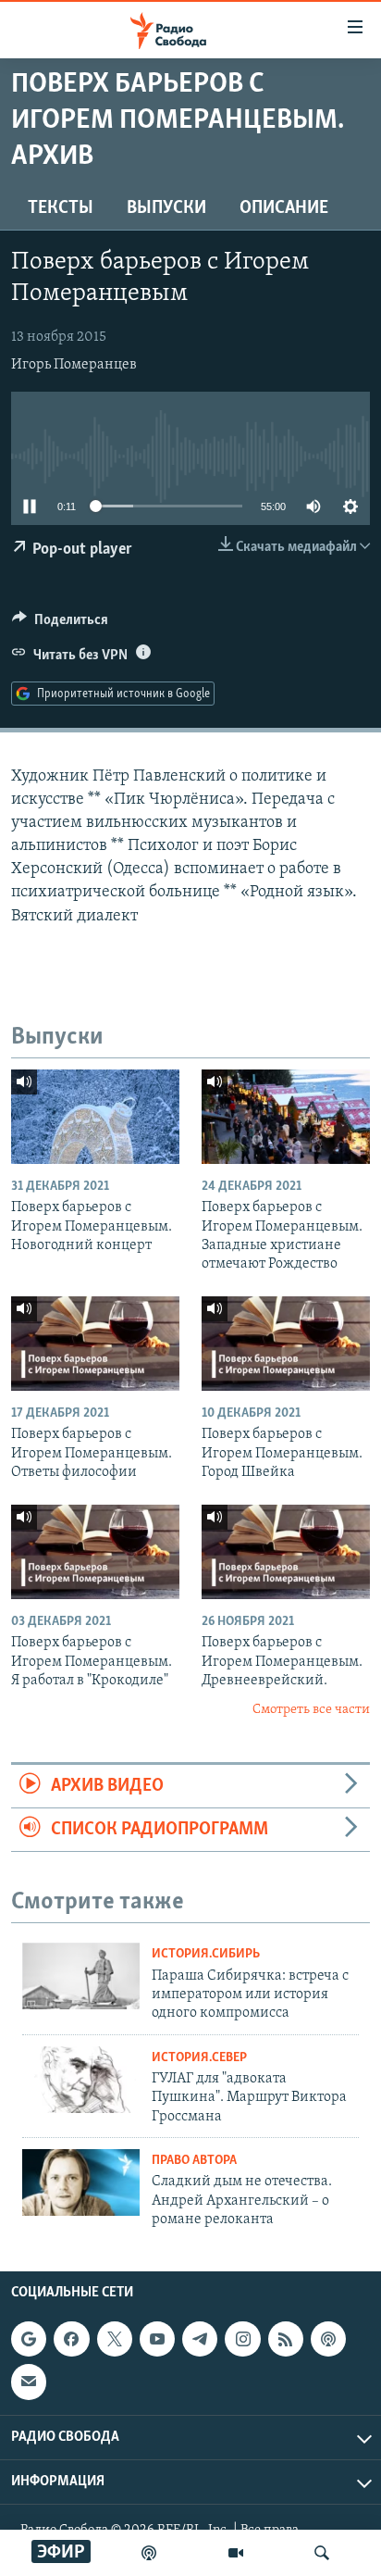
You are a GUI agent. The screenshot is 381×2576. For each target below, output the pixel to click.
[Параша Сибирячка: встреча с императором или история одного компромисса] (81, 1976)
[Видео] (236, 2553)
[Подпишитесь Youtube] (157, 2340)
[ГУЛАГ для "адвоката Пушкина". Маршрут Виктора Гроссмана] (81, 2080)
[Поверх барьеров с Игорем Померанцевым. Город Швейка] (286, 1344)
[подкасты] (149, 2553)
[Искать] (322, 2553)
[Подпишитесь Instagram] (242, 2340)
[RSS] (286, 2340)
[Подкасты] (328, 2340)
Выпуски (166, 208)
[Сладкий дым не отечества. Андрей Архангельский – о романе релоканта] (81, 2182)
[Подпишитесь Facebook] (71, 2340)
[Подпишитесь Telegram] (200, 2340)
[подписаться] (29, 2382)
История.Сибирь (206, 1954)
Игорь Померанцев (74, 365)
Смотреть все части (311, 1710)
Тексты (61, 208)
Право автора (194, 2161)
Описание (284, 208)
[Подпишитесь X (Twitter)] (115, 2340)
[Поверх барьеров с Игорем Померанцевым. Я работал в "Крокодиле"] (95, 1552)
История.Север (199, 2058)
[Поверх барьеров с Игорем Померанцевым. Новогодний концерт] (95, 1117)
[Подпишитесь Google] (29, 2340)
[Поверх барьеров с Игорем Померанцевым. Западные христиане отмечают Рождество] (286, 1117)
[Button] (60, 624)
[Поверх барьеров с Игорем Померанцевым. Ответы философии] (95, 1344)
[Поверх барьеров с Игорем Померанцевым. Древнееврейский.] (286, 1552)
